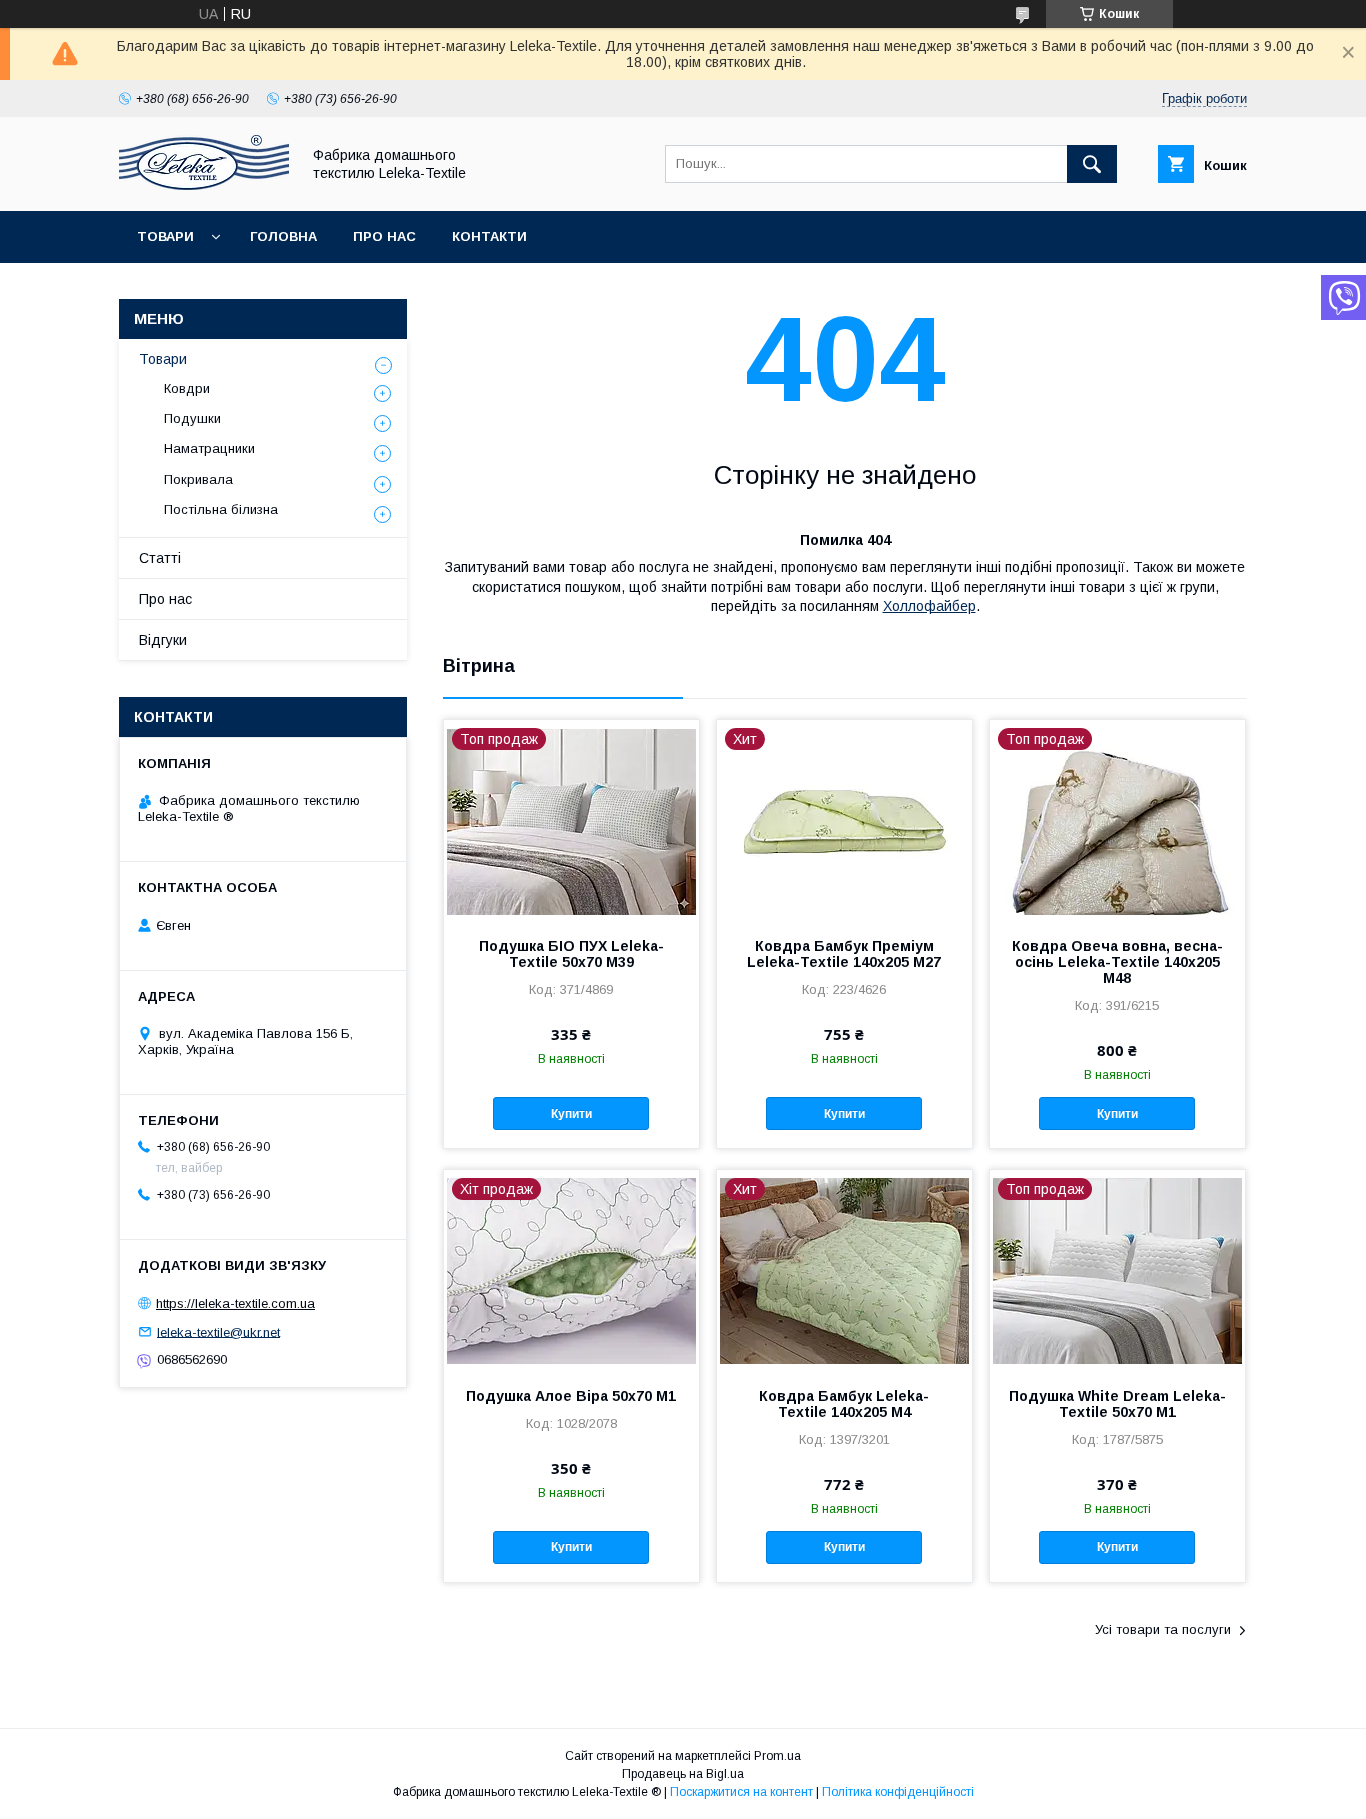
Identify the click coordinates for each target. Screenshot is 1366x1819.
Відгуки (163, 640)
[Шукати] (1092, 164)
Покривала (198, 479)
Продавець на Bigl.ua (683, 1774)
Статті (160, 558)
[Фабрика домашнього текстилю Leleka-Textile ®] (204, 185)
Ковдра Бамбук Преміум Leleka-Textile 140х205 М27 (844, 954)
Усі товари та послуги (1163, 1629)
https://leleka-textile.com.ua (235, 1303)
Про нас (384, 236)
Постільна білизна (221, 509)
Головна (283, 236)
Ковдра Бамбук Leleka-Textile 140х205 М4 (844, 1404)
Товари (165, 236)
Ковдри (187, 388)
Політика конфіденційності (898, 1792)
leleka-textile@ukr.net (218, 1331)
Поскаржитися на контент (741, 1792)
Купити (571, 1114)
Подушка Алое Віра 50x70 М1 (571, 1396)
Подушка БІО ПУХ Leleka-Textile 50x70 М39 (571, 954)
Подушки (192, 418)
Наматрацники (209, 448)
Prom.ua (777, 1756)
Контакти (489, 236)
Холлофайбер (929, 606)
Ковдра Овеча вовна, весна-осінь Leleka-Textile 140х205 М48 (1117, 962)
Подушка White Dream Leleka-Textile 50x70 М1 (1117, 1404)
